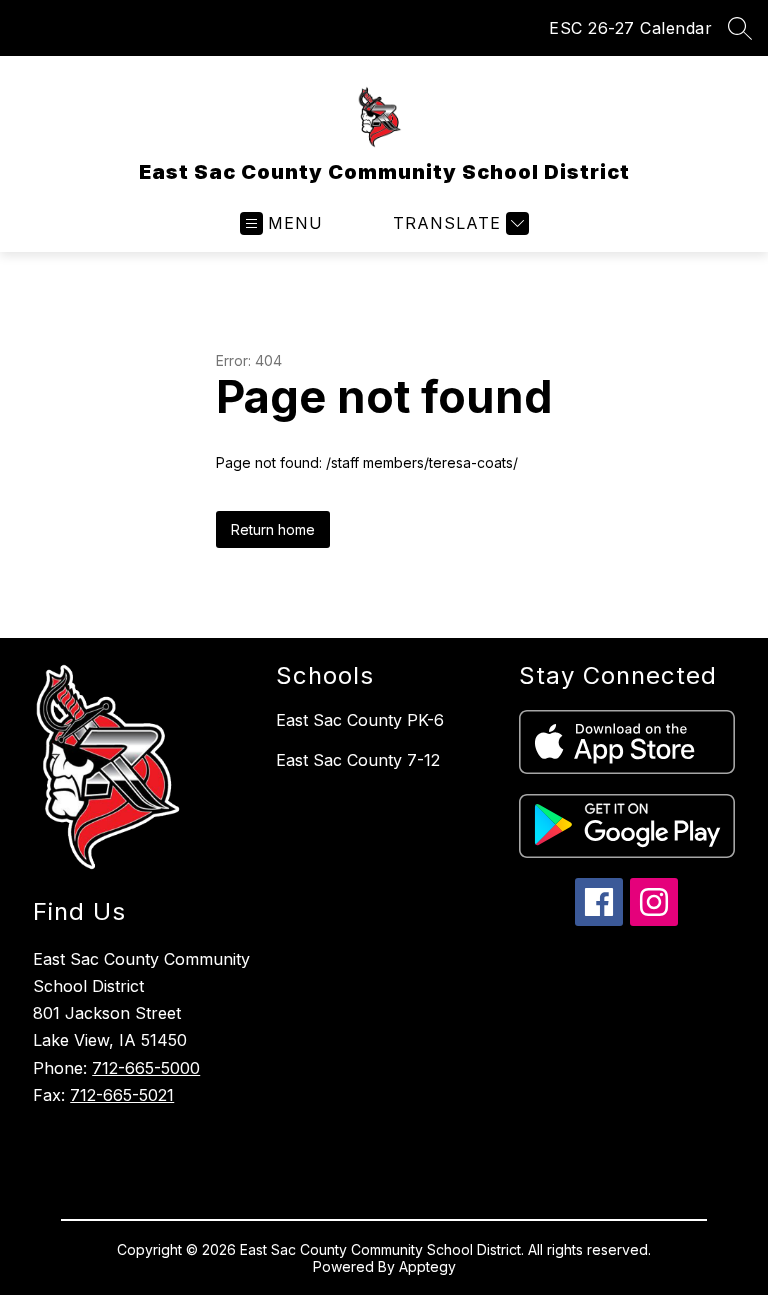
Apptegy (427, 1266)
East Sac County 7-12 (358, 760)
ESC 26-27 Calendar (630, 28)
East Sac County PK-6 (360, 720)
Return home (273, 529)
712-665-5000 (146, 1068)
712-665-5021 (122, 1095)
